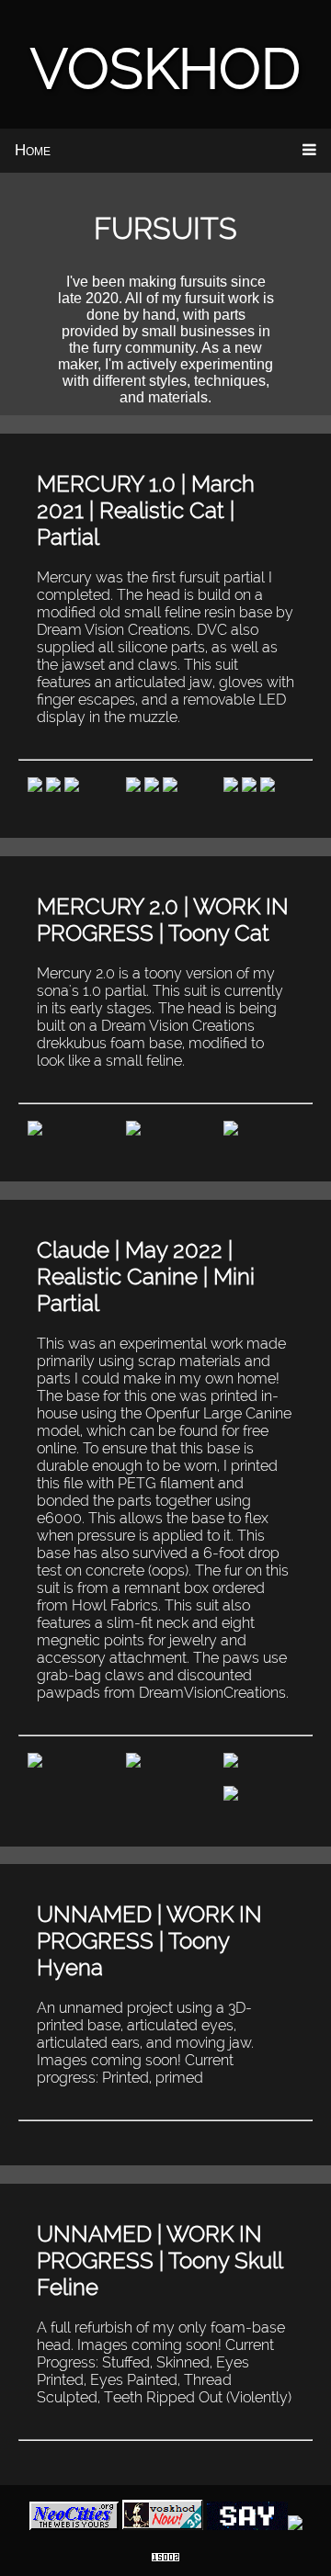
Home (33, 150)
